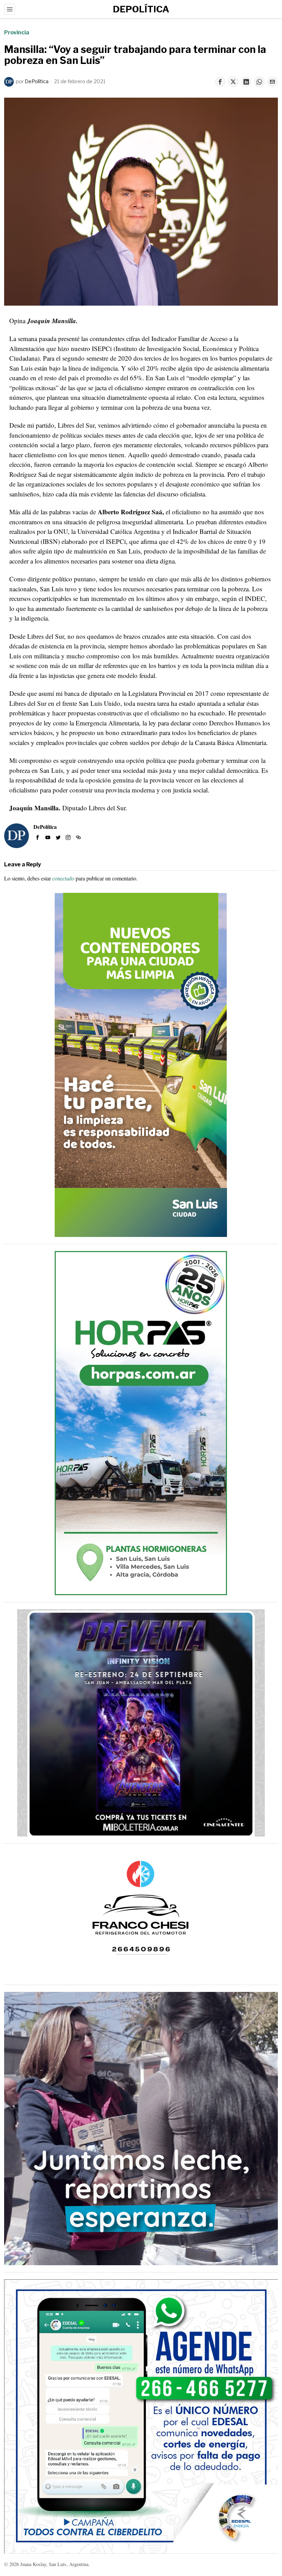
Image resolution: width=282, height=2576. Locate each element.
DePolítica (37, 81)
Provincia (17, 32)
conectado (63, 878)
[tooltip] (220, 82)
